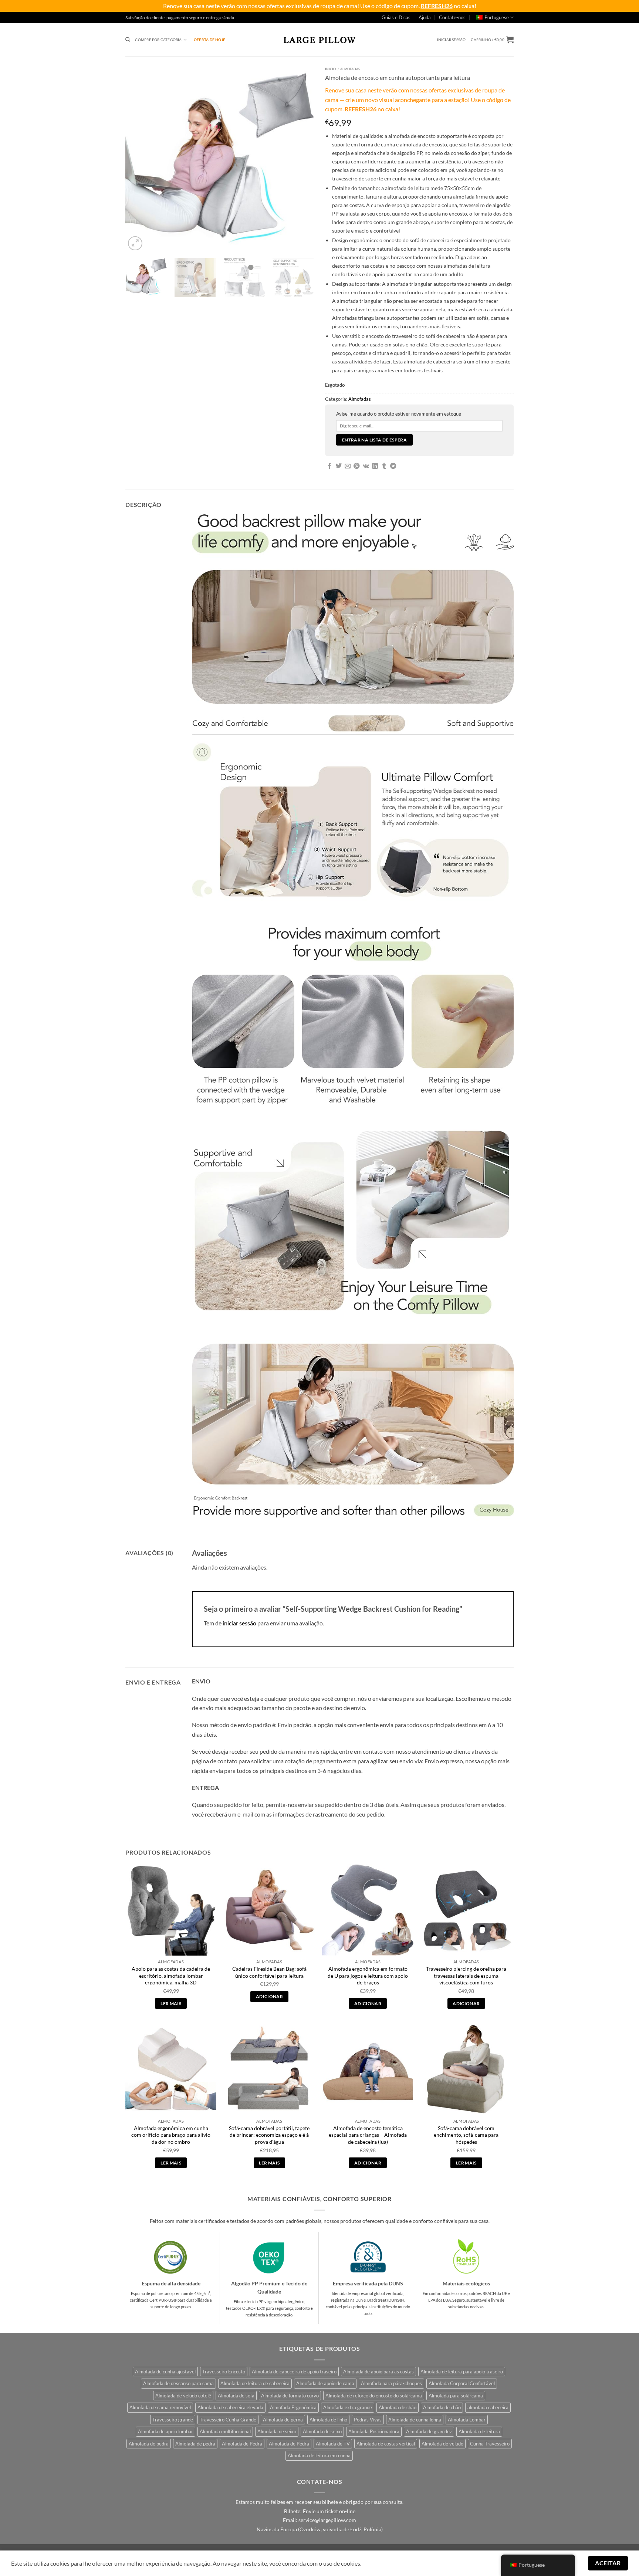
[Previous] (138, 158)
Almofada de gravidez (429, 2431)
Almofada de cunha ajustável (165, 2372)
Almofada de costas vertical (386, 2444)
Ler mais (171, 2003)
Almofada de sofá (236, 2396)
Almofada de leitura (479, 2431)
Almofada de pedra (149, 2444)
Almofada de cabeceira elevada (230, 2407)
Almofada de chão (398, 2407)
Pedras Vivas (368, 2420)
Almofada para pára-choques (391, 2383)
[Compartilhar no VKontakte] (366, 466)
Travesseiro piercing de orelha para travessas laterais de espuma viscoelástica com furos (466, 1976)
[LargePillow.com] (319, 40)
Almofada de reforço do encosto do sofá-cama (374, 2396)
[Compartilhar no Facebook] (329, 466)
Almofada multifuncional (225, 2431)
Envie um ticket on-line (329, 2511)
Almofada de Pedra (242, 2444)
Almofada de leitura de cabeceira (255, 2383)
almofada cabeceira (488, 2407)
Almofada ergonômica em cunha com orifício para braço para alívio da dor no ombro (171, 2135)
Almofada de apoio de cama (325, 2383)
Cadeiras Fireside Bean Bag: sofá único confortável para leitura (269, 1972)
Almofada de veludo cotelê (183, 2396)
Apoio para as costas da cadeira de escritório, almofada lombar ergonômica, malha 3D (171, 1976)
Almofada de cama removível (160, 2407)
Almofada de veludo (442, 2444)
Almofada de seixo (277, 2431)
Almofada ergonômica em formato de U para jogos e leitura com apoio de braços (368, 1976)
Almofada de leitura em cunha (319, 2455)
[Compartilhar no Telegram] (393, 466)
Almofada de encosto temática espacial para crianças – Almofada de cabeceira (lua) (368, 2135)
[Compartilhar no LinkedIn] (375, 466)
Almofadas (350, 69)
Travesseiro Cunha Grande (228, 2420)
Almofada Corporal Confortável (462, 2383)
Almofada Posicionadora (374, 2431)
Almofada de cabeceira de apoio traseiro (294, 2372)
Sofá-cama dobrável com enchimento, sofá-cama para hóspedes (466, 2135)
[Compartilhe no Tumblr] (384, 466)
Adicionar (269, 1996)
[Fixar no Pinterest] (356, 466)
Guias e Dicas (396, 17)
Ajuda (425, 17)
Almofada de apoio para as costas (378, 2372)
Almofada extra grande (348, 2407)
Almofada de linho (328, 2420)
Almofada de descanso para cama (178, 2383)
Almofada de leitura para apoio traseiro (462, 2372)
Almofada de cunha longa (415, 2420)
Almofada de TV (333, 2444)
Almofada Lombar (467, 2420)
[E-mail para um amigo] (348, 466)
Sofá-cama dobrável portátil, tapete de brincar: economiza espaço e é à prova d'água (269, 2135)
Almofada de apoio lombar (165, 2431)
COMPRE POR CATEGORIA (158, 40)
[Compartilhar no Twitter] (339, 466)
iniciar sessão (239, 1623)
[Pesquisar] (128, 40)
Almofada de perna (283, 2420)
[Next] (301, 158)
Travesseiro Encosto (224, 2372)
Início (330, 69)
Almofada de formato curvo (290, 2396)
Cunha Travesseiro (490, 2444)
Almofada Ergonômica (293, 2407)
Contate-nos (452, 17)
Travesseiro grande (173, 2420)
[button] (452, 40)
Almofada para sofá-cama (456, 2396)
